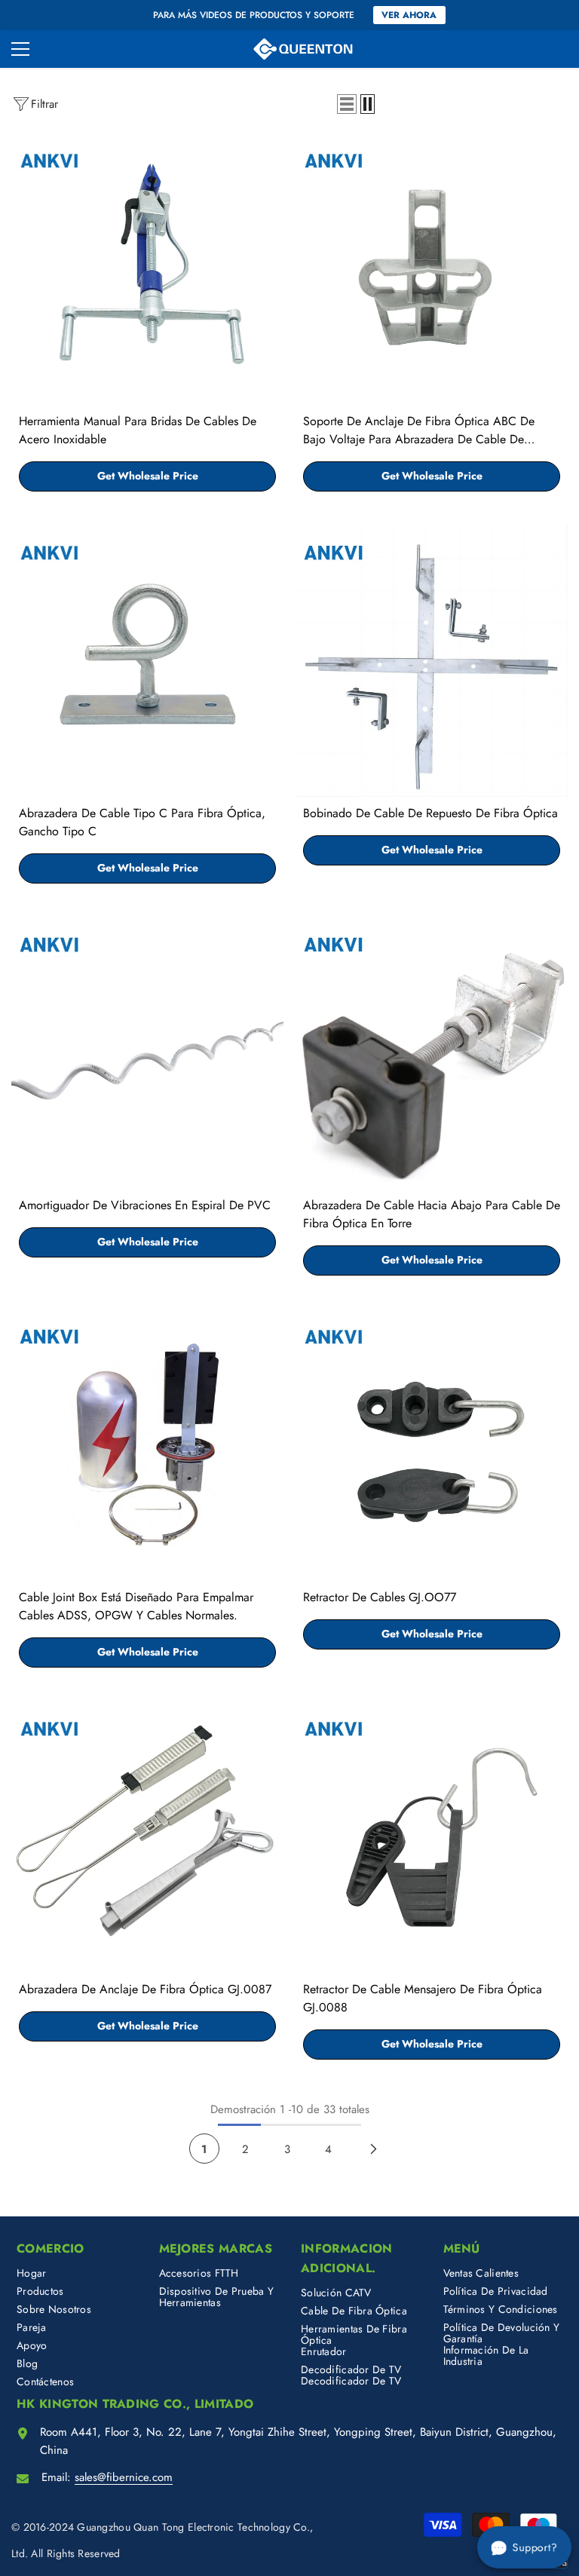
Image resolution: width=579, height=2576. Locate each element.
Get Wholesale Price (148, 476)
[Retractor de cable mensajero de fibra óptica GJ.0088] (432, 1837)
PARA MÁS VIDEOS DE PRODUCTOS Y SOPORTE (254, 15)
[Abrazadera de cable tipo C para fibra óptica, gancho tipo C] (147, 661)
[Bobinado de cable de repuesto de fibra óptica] (432, 661)
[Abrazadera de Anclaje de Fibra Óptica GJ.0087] (147, 1837)
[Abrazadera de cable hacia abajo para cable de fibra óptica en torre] (432, 1053)
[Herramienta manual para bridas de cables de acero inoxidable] (147, 269)
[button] (347, 104)
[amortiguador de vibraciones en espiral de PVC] (147, 1053)
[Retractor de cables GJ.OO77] (432, 1445)
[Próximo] (374, 2149)
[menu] (20, 49)
